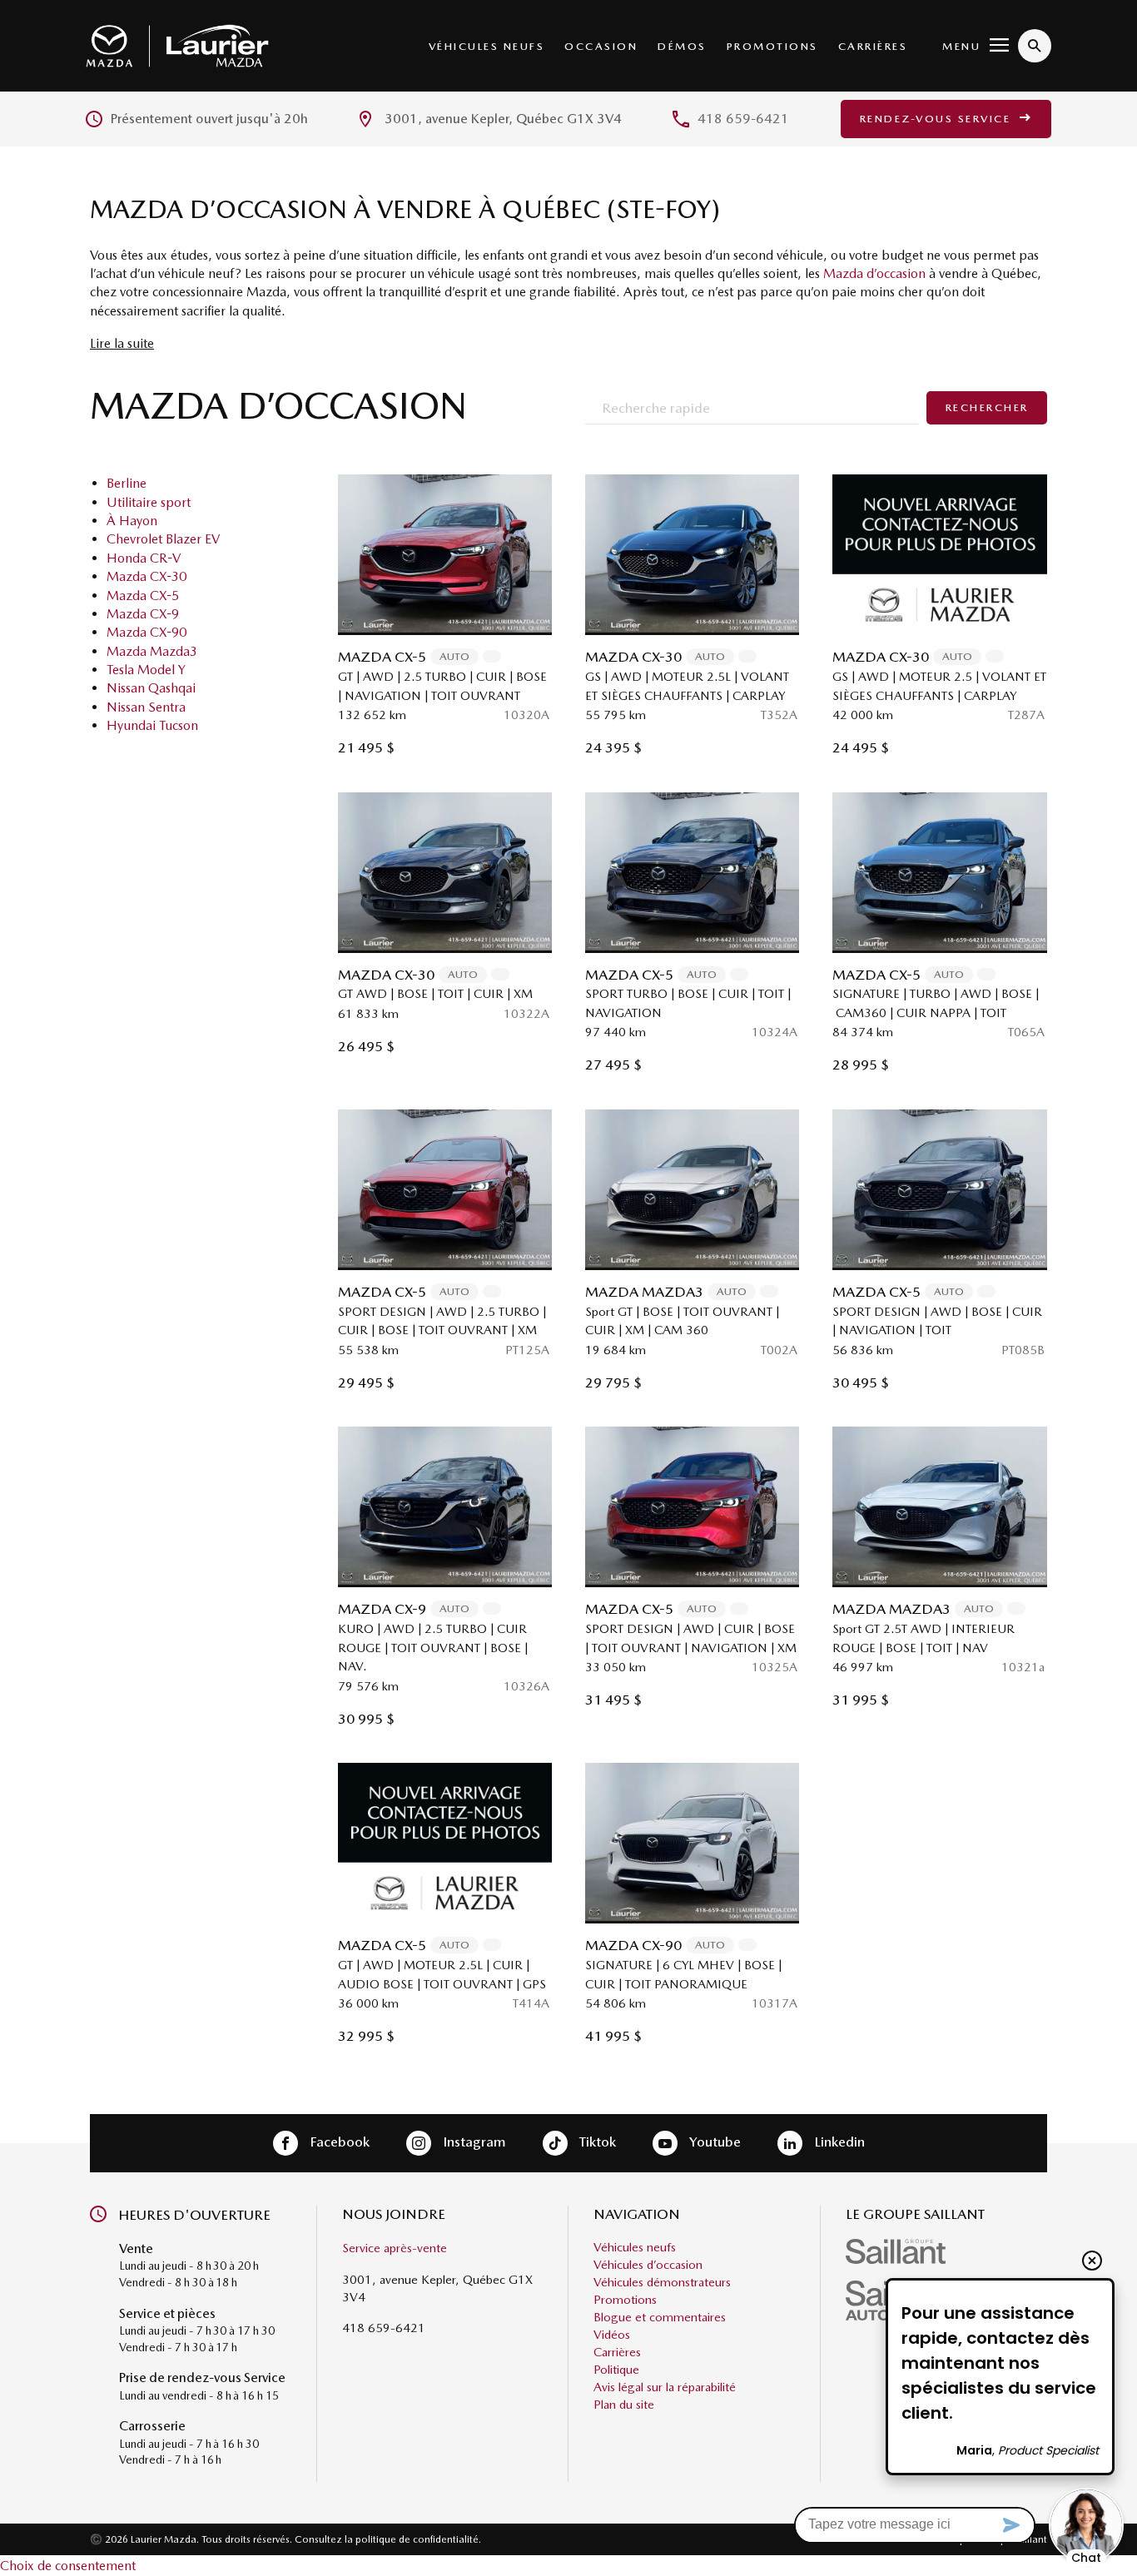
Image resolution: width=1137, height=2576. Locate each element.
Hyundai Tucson (152, 725)
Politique (616, 2370)
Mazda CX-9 (143, 614)
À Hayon (132, 521)
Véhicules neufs (487, 46)
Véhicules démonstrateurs (662, 2282)
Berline (127, 483)
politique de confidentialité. (418, 2539)
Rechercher (987, 407)
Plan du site (624, 2405)
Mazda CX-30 (146, 576)
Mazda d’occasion (874, 273)
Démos (682, 46)
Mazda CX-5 (143, 596)
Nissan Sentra (146, 707)
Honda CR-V (144, 558)
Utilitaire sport (149, 502)
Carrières (873, 46)
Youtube (713, 2142)
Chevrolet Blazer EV (163, 539)
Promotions (772, 46)
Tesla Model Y (146, 670)
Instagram (473, 2142)
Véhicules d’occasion (648, 2265)
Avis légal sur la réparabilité (665, 2387)
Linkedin (838, 2142)
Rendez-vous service (938, 119)
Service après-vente (395, 2248)
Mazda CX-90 (146, 632)
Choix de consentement (68, 2566)
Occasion (601, 46)
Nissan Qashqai (151, 688)
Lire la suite (122, 343)
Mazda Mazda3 (152, 651)
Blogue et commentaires (660, 2317)
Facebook (338, 2142)
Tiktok (596, 2142)
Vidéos (612, 2335)
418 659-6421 (743, 119)
